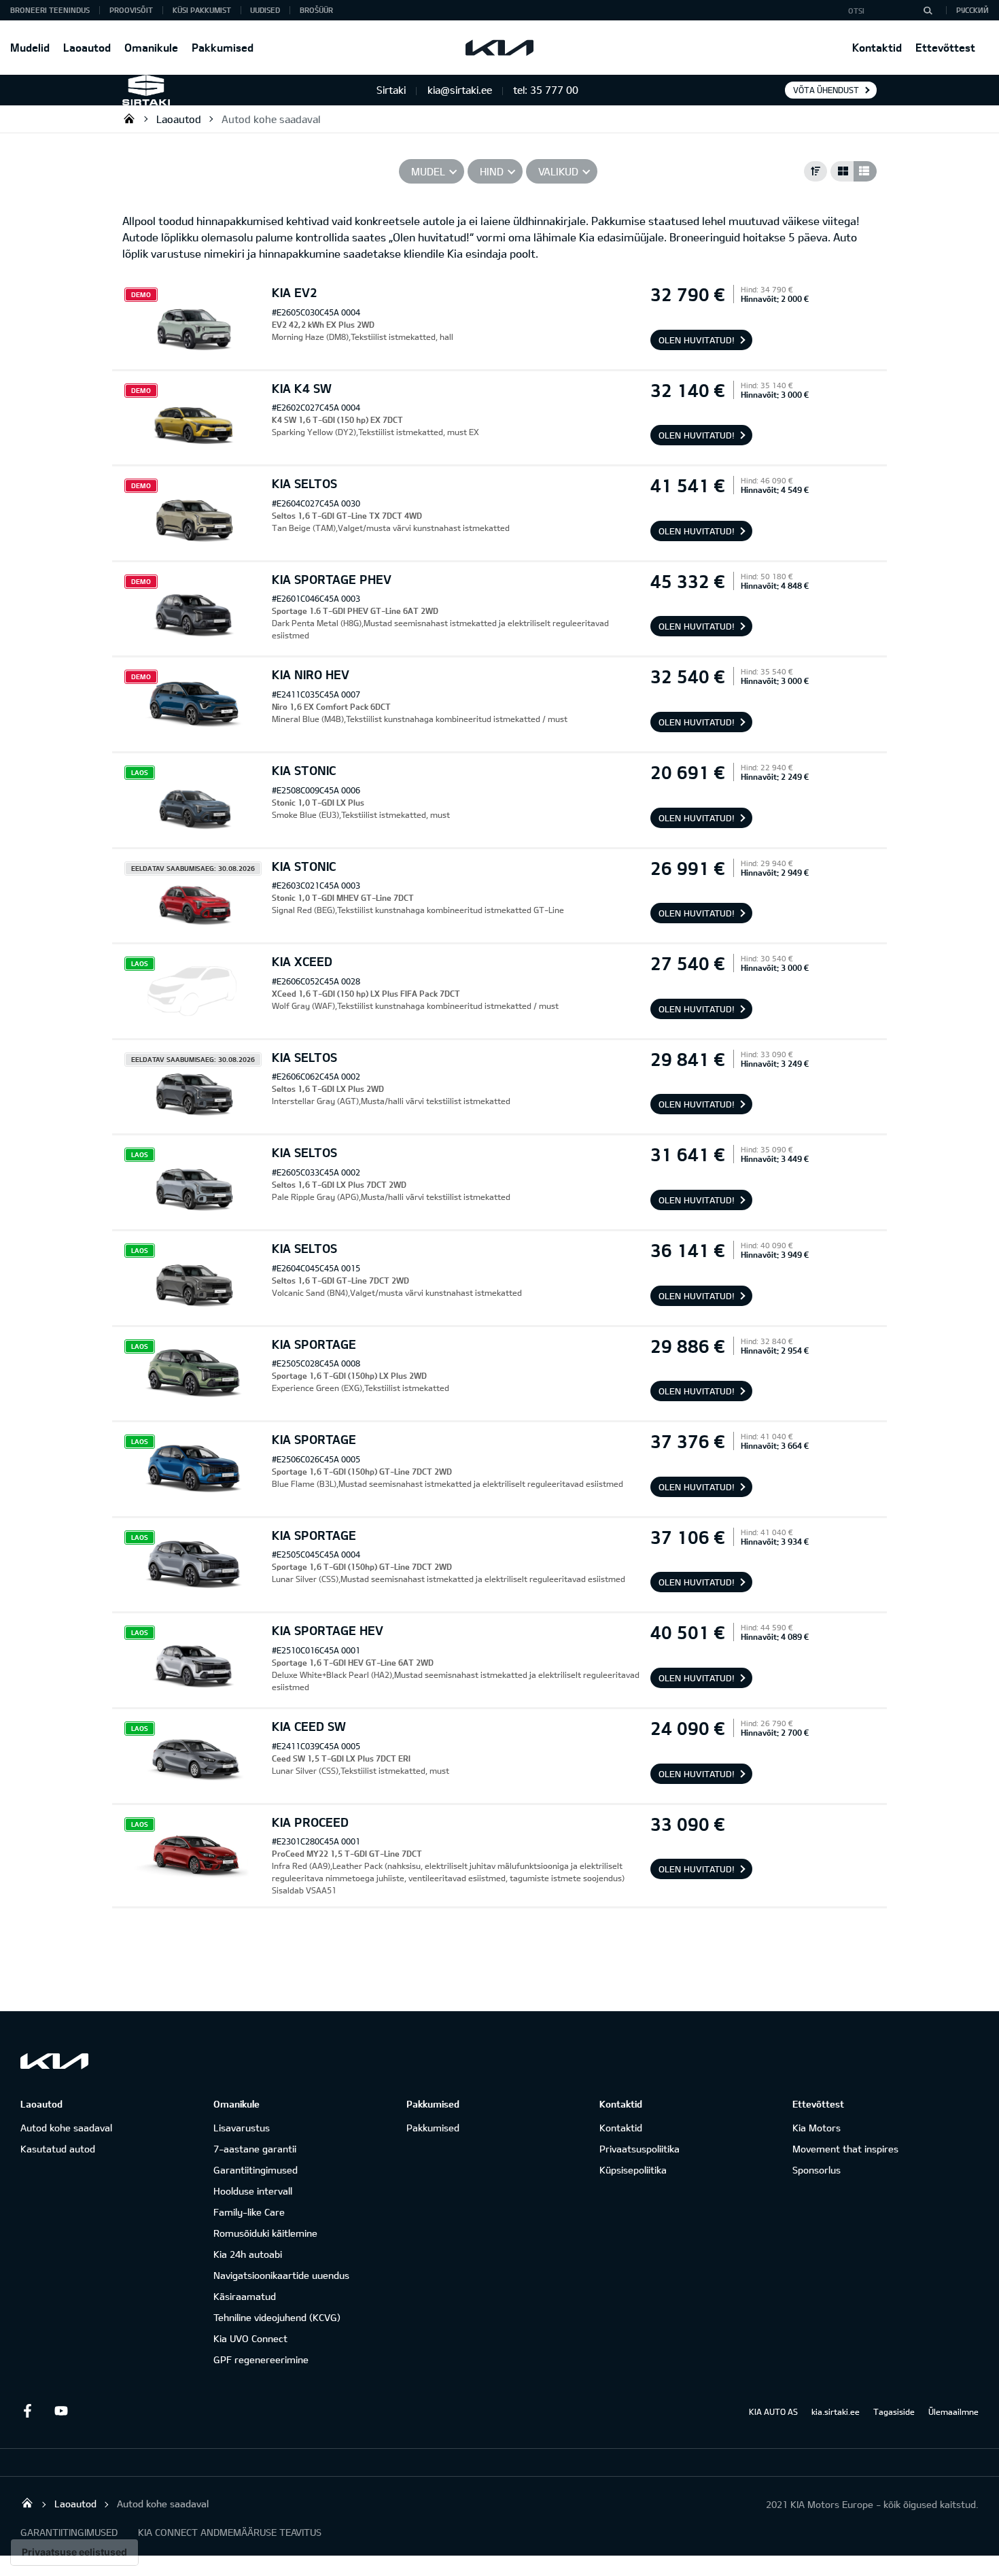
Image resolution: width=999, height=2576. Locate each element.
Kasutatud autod (58, 2149)
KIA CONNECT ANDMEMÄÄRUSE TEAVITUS (230, 2532)
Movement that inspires (845, 2149)
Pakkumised (223, 47)
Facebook (27, 2411)
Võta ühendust (826, 90)
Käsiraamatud (245, 2296)
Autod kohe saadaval (271, 119)
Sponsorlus (817, 2170)
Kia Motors (817, 2128)
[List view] (865, 171)
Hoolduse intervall (253, 2191)
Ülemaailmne (953, 2411)
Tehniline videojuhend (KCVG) (277, 2317)
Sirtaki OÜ (129, 118)
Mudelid (30, 47)
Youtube (61, 2411)
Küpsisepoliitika (633, 2170)
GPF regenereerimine (261, 2359)
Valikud (558, 171)
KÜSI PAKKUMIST (202, 10)
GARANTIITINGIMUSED (69, 2532)
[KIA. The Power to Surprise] (54, 2061)
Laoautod (87, 47)
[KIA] (500, 48)
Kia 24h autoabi (248, 2254)
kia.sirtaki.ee (836, 2411)
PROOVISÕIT (131, 10)
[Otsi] (928, 10)
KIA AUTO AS (773, 2411)
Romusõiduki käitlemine (265, 2233)
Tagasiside (894, 2411)
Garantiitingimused (256, 2170)
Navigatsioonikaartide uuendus (281, 2275)
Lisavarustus (242, 2128)
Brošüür (316, 10)
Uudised (265, 10)
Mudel (428, 171)
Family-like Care (249, 2212)
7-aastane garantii (255, 2149)
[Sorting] (816, 171)
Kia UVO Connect (250, 2338)
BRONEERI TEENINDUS (50, 10)
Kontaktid (877, 47)
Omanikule (151, 47)
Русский (972, 10)
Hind (492, 171)
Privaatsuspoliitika (639, 2149)
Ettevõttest (945, 47)
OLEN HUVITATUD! (697, 340)
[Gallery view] (842, 171)
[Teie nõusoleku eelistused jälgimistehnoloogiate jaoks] (74, 2552)
